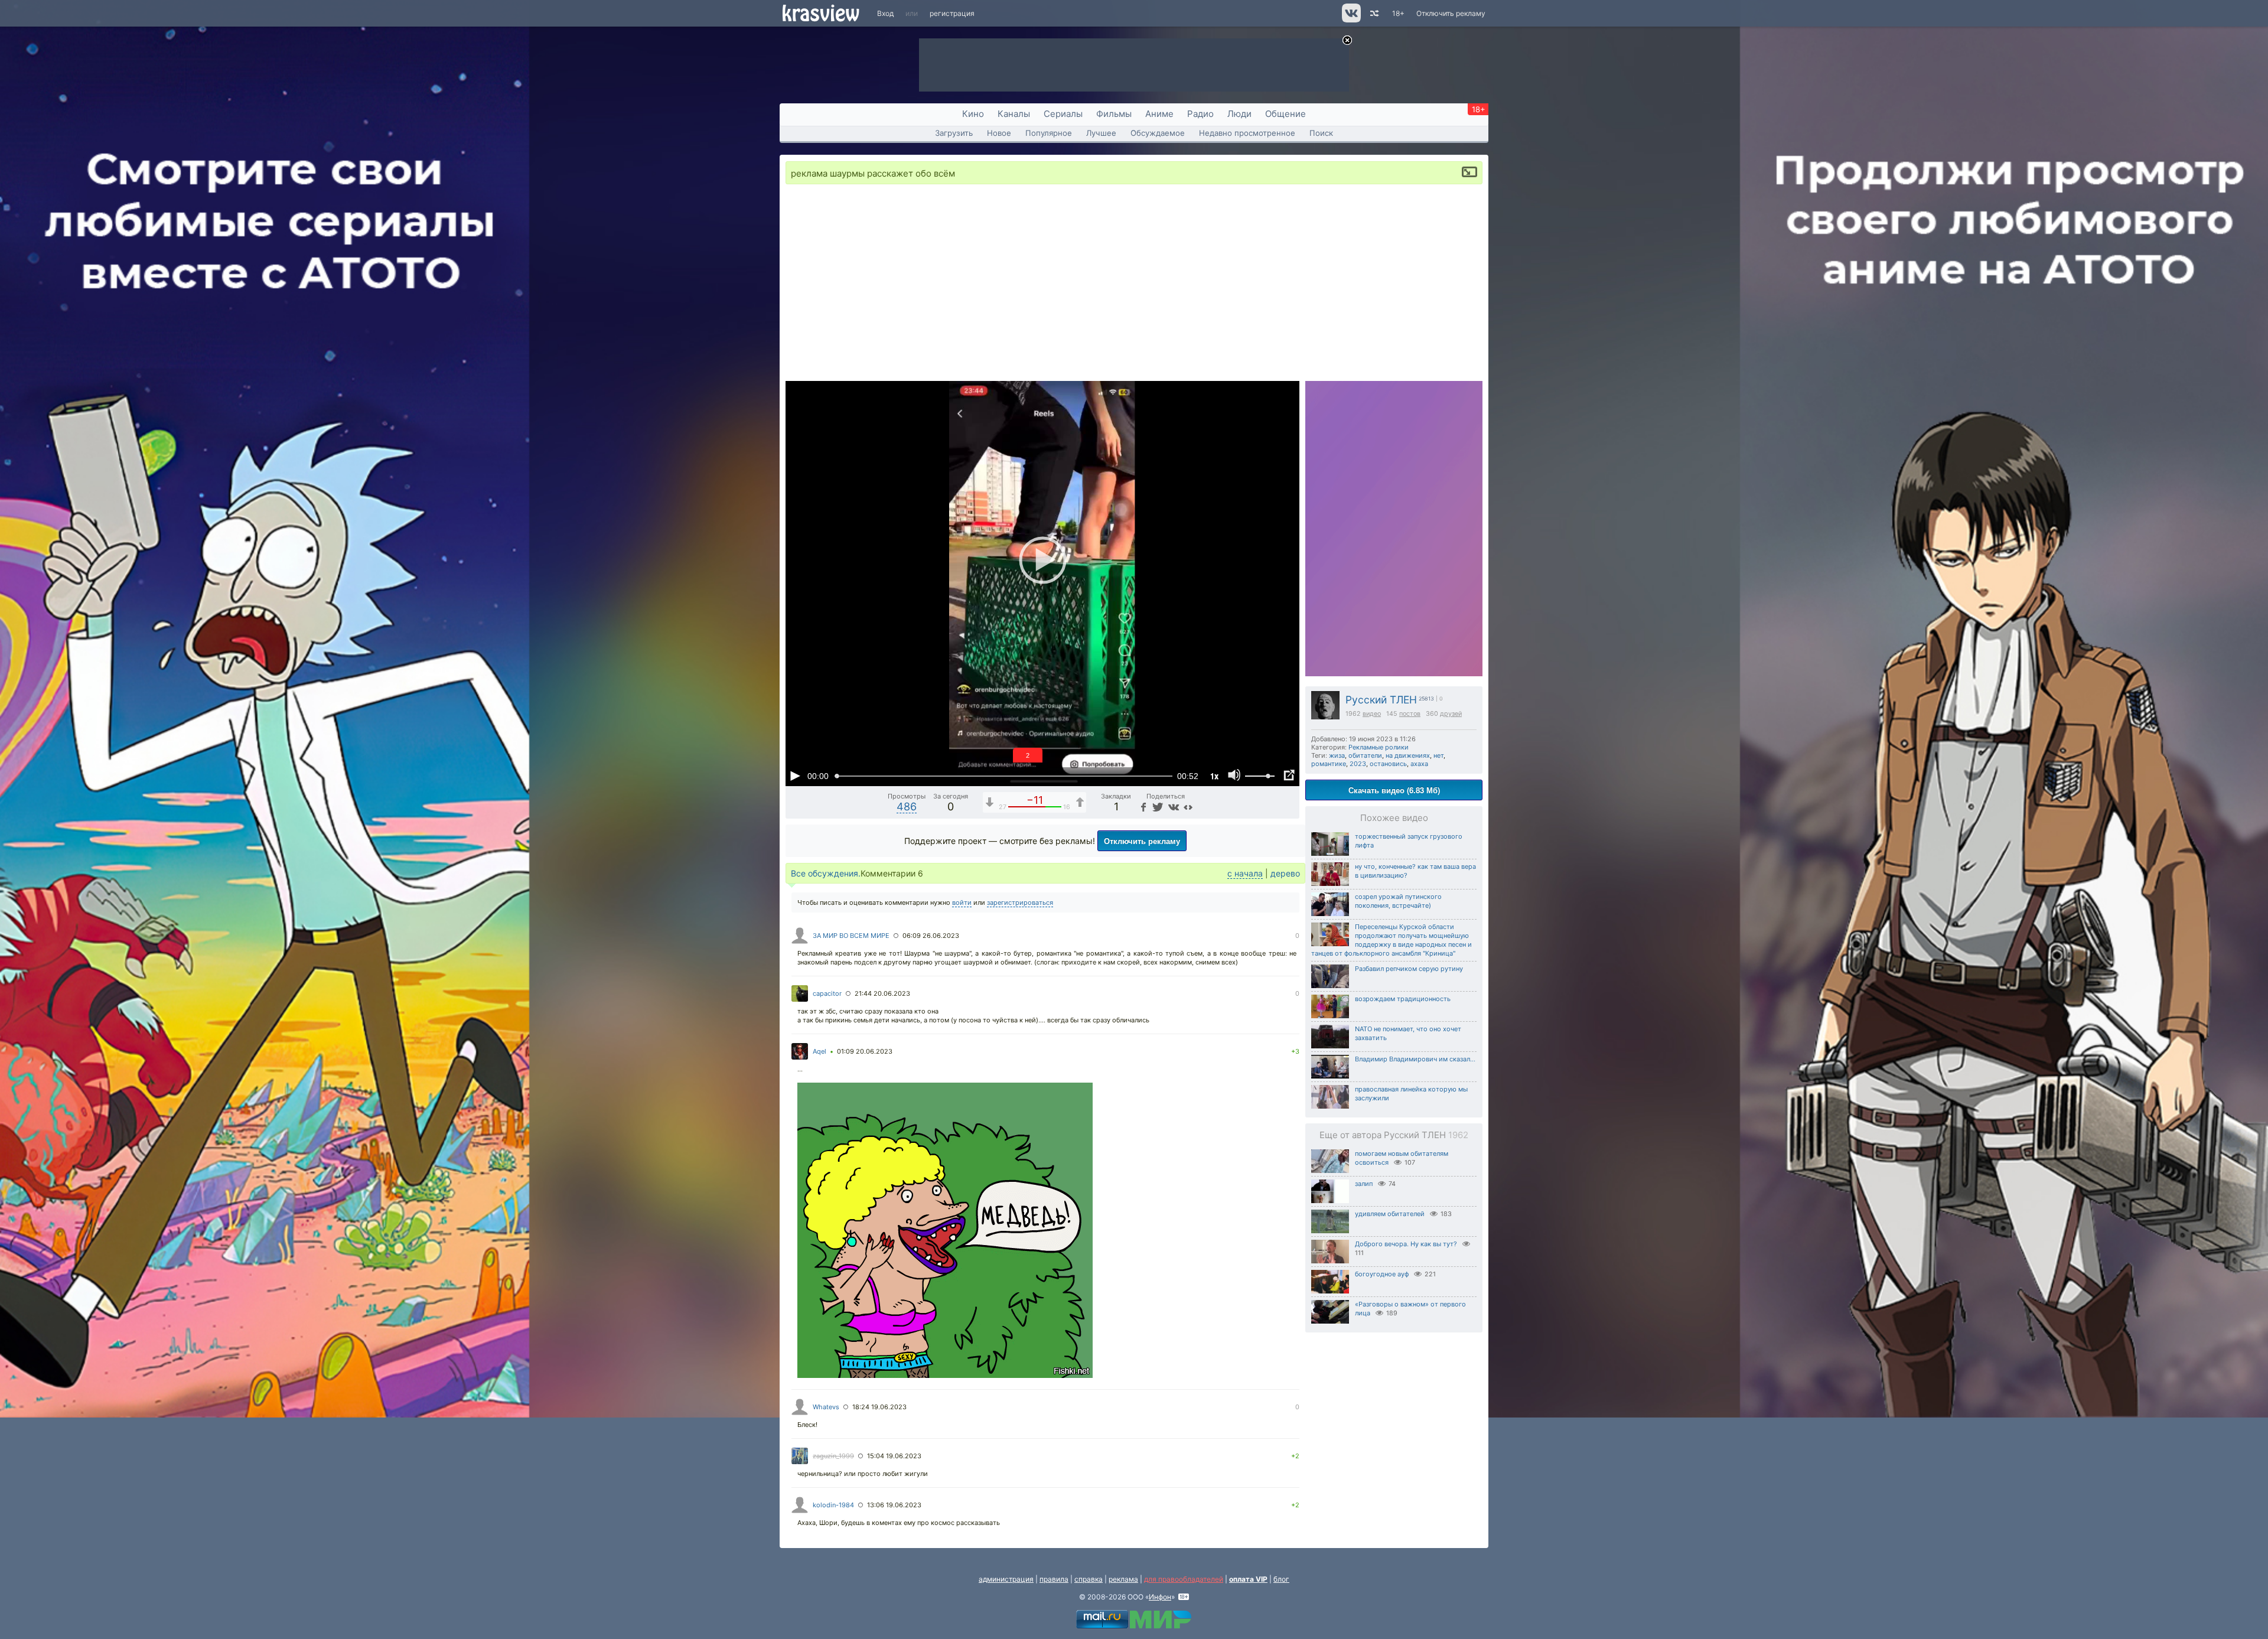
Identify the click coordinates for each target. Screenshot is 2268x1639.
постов (1410, 714)
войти (962, 902)
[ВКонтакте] (1172, 807)
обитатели (1365, 755)
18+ (1398, 13)
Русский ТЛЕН (1381, 700)
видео (1372, 714)
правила (1054, 1579)
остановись (1388, 764)
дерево (1285, 873)
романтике (1329, 764)
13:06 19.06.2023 (894, 1505)
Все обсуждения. (826, 873)
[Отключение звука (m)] (1234, 775)
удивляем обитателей (1390, 1214)
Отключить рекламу (1451, 13)
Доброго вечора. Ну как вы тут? (1406, 1244)
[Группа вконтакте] (1350, 20)
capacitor (827, 993)
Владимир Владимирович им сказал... (1415, 1059)
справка (1089, 1579)
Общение (1285, 114)
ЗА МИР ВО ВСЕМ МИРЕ (851, 936)
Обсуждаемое (1158, 133)
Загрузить (954, 133)
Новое (999, 133)
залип (1364, 1184)
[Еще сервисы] (1188, 807)
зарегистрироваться (1020, 902)
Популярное (1049, 133)
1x (1214, 776)
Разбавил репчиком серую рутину (1409, 969)
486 (907, 807)
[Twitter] (1157, 807)
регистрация (952, 13)
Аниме (1159, 114)
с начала (1245, 873)
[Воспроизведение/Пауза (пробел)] (795, 775)
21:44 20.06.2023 (882, 993)
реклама (1123, 1579)
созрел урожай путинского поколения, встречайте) (1398, 901)
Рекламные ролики (1379, 747)
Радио (1200, 114)
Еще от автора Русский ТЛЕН (1394, 1135)
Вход (885, 13)
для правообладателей (1184, 1579)
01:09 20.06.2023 (865, 1051)
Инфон (1160, 1597)
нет (1438, 755)
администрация (1006, 1579)
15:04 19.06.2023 (894, 1456)
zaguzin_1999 (833, 1456)
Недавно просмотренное (1247, 133)
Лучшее (1101, 133)
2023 (1358, 764)
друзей (1451, 714)
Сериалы (1063, 114)
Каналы (1014, 114)
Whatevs (826, 1407)
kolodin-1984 (833, 1505)
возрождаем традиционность (1403, 999)
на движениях (1408, 755)
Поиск (1321, 133)
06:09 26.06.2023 (931, 936)
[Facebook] (1142, 807)
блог (1281, 1579)
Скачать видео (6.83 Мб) (1394, 790)
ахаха (1419, 764)
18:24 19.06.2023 (879, 1407)
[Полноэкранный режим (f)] (1289, 775)
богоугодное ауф (1382, 1274)
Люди (1239, 114)
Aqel (819, 1051)
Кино (973, 114)
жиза (1337, 755)
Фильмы (1114, 114)
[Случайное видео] (1373, 13)
